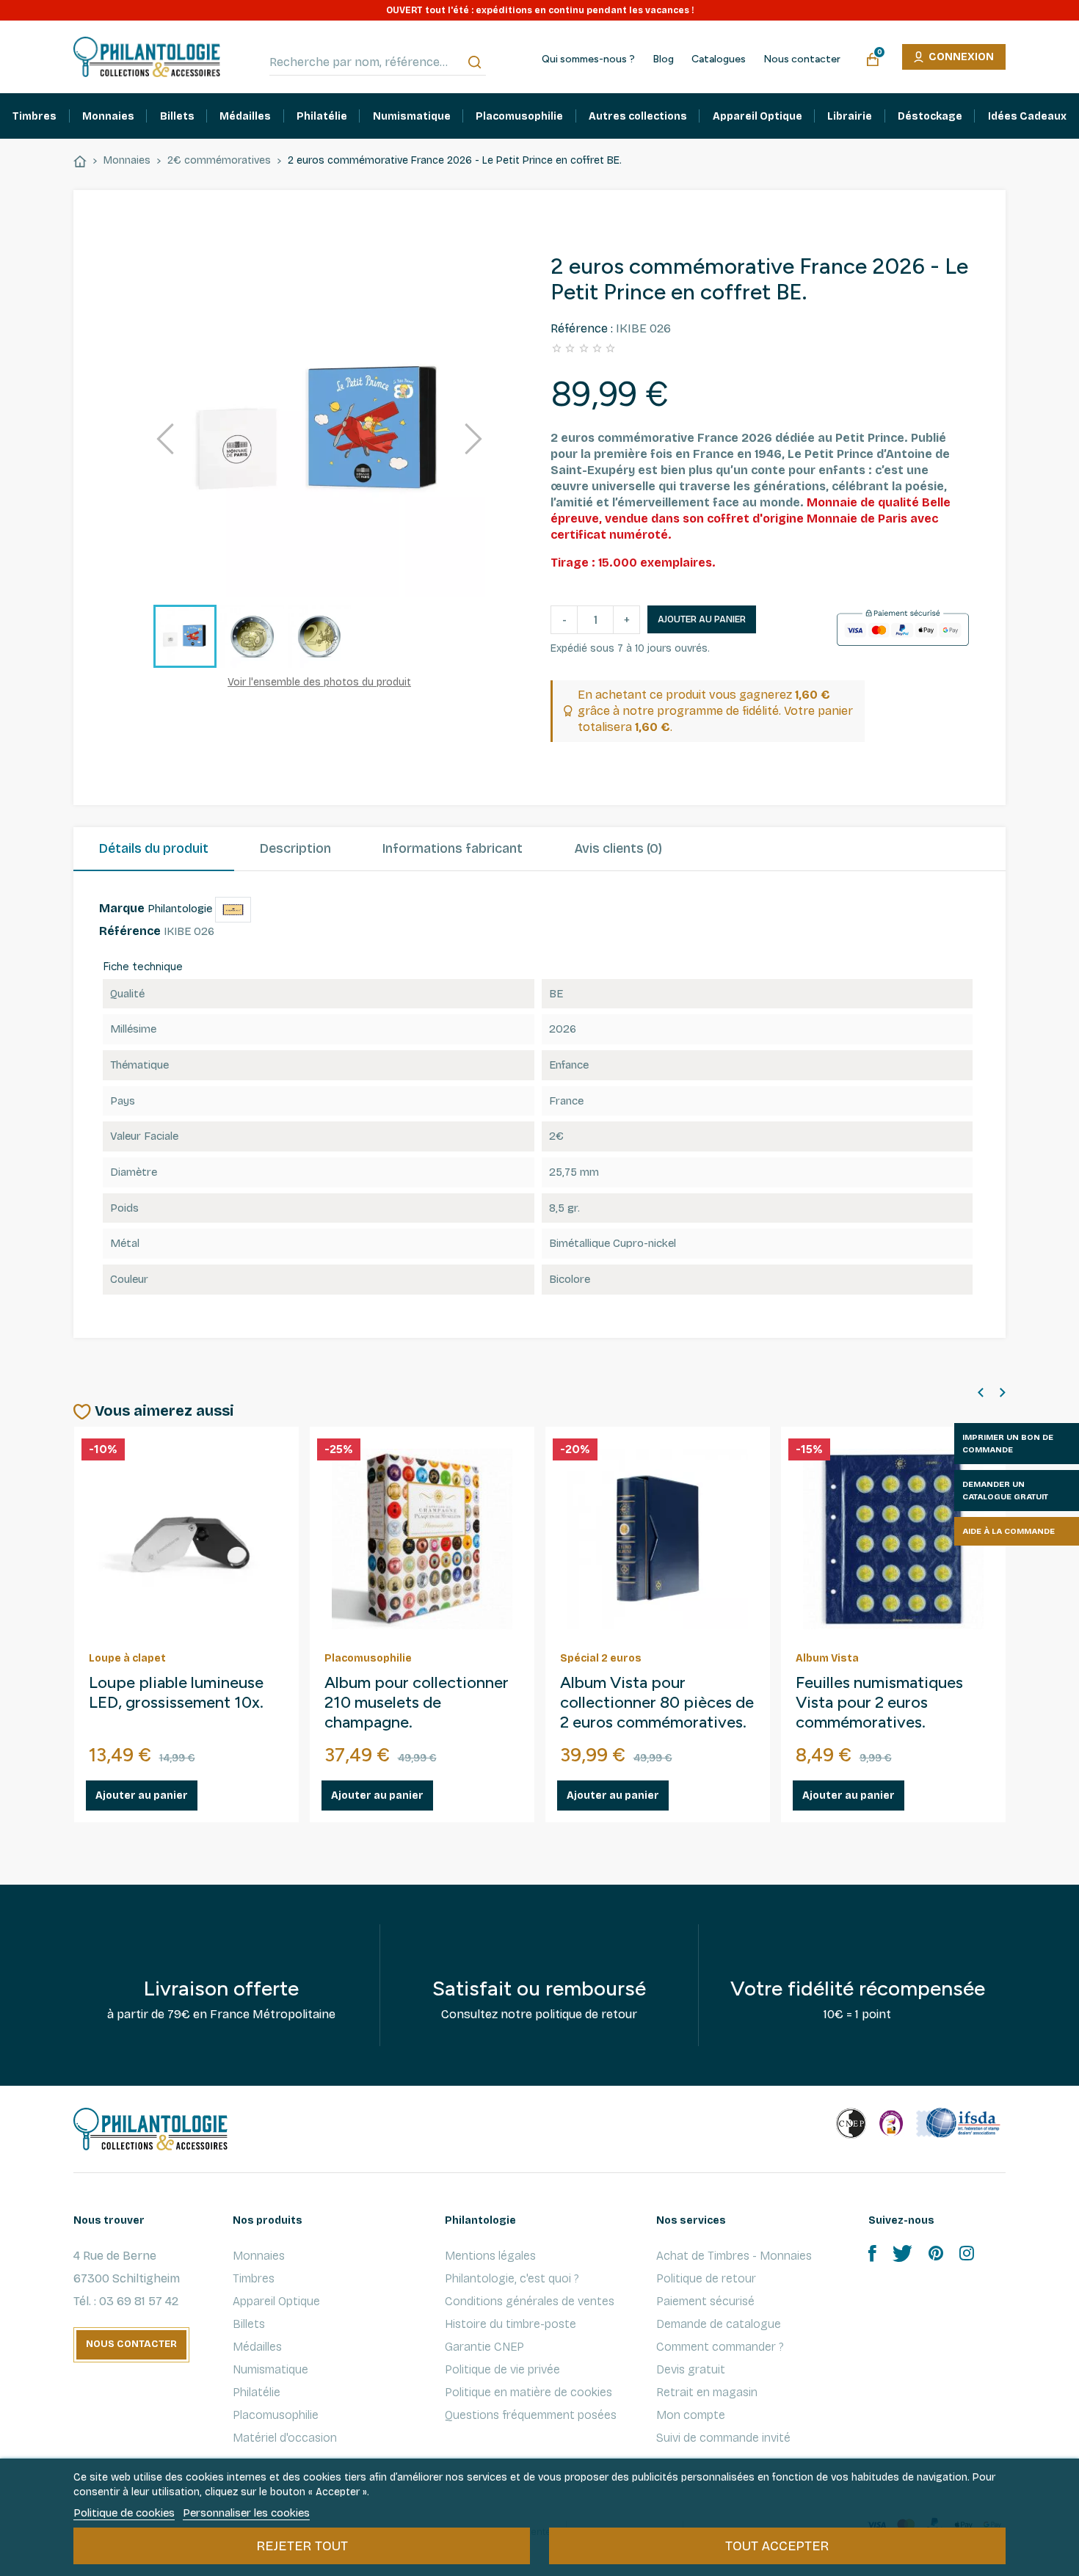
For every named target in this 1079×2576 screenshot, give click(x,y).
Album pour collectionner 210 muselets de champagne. (417, 1703)
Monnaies (259, 2256)
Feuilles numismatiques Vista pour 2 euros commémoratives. (879, 1703)
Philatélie (257, 2392)
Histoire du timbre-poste (511, 2324)
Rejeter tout (302, 2546)
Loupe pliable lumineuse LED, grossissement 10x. (176, 1693)
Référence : (582, 328)
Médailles (257, 2347)
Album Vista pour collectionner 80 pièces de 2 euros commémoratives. (657, 1703)
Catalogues (719, 59)
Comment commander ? (720, 2347)
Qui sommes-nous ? (588, 59)
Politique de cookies (124, 2513)
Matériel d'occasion (285, 2438)
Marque (122, 908)
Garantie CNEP (484, 2347)
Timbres (254, 2278)
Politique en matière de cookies (528, 2392)
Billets (249, 2324)
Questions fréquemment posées (531, 2415)
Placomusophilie (276, 2415)
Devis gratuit (691, 2369)
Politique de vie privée (502, 2369)
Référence (130, 931)
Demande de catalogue (719, 2324)
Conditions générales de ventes (530, 2301)
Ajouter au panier (702, 619)
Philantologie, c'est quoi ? (512, 2278)
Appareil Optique (276, 2301)
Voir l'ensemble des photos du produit (319, 682)
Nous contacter (802, 59)
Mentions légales (490, 2256)
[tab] (154, 849)
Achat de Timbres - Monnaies (734, 2256)
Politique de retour (706, 2278)
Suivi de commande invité (723, 2438)
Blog (663, 59)
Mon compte (691, 2415)
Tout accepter (777, 2546)
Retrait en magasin (707, 2392)
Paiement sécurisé (705, 2301)
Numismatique (270, 2369)
